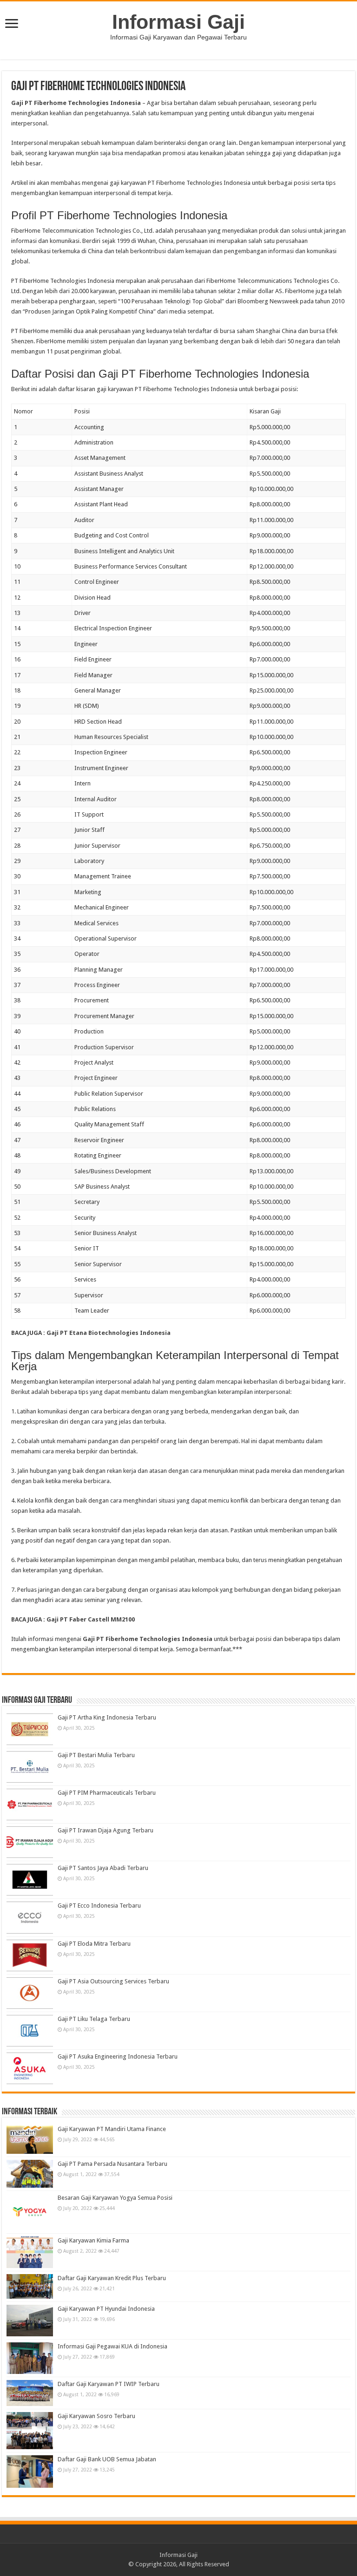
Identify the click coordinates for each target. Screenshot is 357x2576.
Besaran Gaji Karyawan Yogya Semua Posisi (115, 2198)
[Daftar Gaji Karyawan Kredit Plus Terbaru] (30, 2286)
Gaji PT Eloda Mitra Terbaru (94, 1944)
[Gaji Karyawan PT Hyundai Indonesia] (30, 2321)
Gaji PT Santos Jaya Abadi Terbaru (103, 1868)
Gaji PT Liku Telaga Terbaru (94, 2019)
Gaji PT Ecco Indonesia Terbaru (99, 1906)
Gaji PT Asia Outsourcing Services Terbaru (113, 1981)
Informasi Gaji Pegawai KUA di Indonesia (112, 2346)
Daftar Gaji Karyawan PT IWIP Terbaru (109, 2384)
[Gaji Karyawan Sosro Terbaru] (30, 2431)
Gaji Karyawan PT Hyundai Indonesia (106, 2309)
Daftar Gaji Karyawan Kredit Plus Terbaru (112, 2278)
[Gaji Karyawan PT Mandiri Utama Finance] (30, 2139)
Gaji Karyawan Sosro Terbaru (96, 2416)
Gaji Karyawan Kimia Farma (93, 2240)
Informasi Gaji (178, 22)
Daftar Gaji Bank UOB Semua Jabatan (107, 2459)
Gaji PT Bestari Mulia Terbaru (96, 1755)
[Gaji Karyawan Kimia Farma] (30, 2252)
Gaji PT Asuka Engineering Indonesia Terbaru (118, 2056)
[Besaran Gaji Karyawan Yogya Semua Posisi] (30, 2212)
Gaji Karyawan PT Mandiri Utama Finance (112, 2129)
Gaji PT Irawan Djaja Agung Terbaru (106, 1830)
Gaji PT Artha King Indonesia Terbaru (107, 1717)
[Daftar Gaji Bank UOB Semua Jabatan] (30, 2471)
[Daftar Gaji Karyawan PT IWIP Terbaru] (30, 2393)
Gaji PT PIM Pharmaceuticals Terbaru (107, 1793)
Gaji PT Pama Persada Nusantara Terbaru (112, 2164)
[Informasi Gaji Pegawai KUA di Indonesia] (30, 2358)
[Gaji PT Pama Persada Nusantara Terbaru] (30, 2174)
